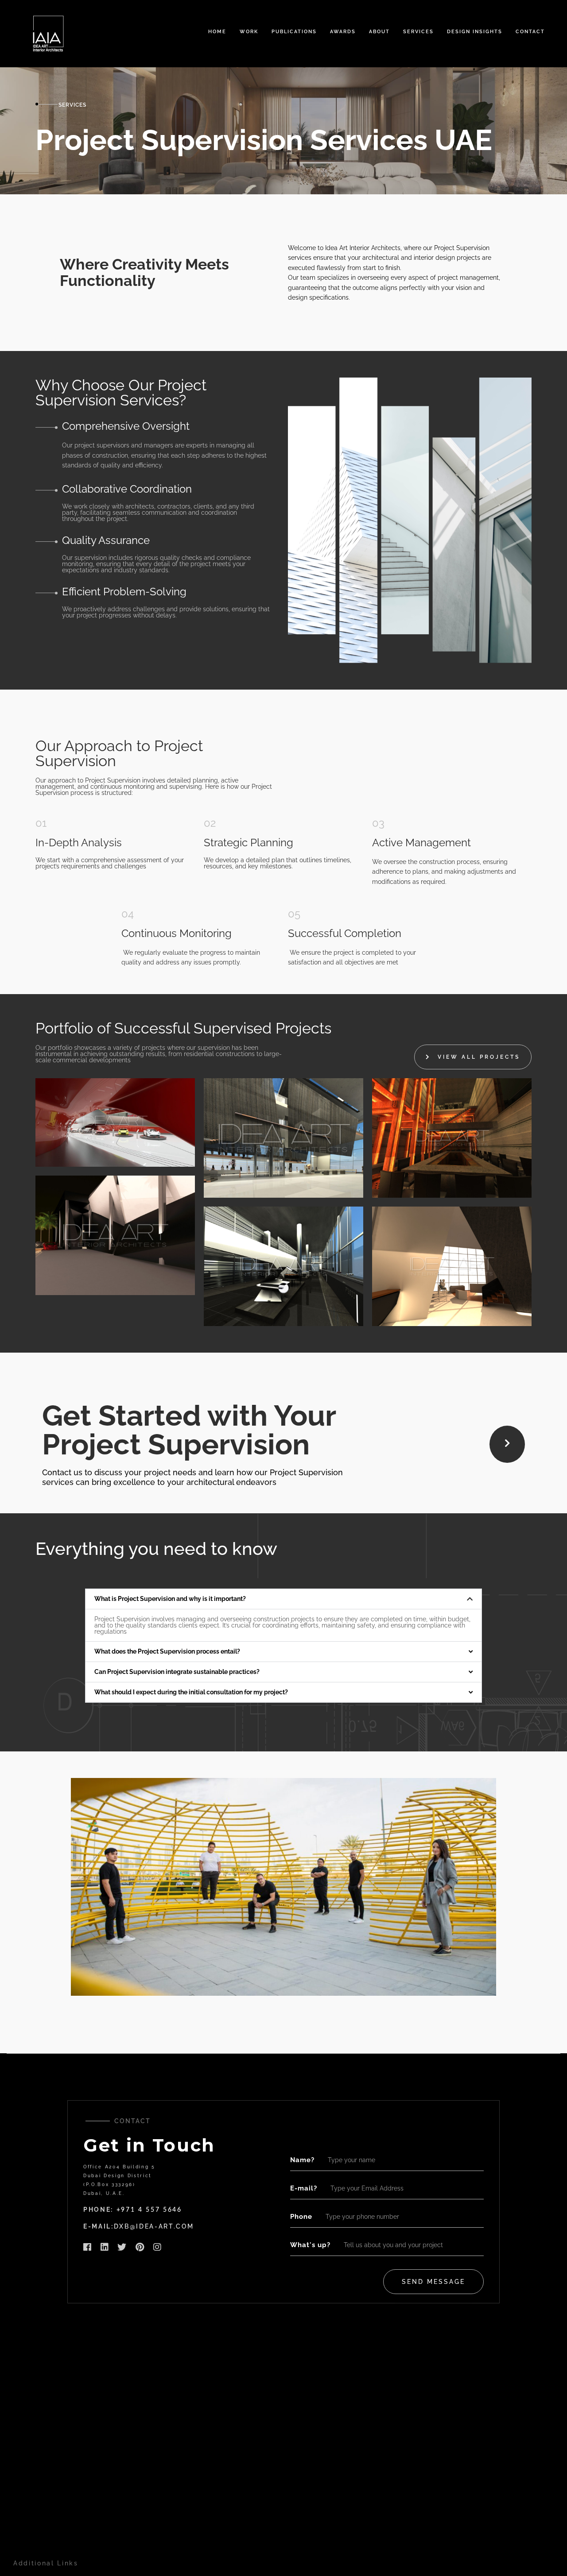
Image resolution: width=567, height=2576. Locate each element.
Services (418, 32)
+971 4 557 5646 (149, 2210)
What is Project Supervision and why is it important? (170, 1599)
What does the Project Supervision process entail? (167, 1651)
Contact (530, 32)
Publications (294, 32)
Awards (343, 32)
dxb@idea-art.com (154, 2226)
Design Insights (475, 32)
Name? (302, 2160)
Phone (301, 2217)
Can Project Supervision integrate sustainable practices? (177, 1672)
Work (249, 32)
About (379, 32)
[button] (283, 1599)
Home (217, 32)
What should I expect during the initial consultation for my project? (191, 1692)
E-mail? (304, 2188)
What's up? (310, 2245)
